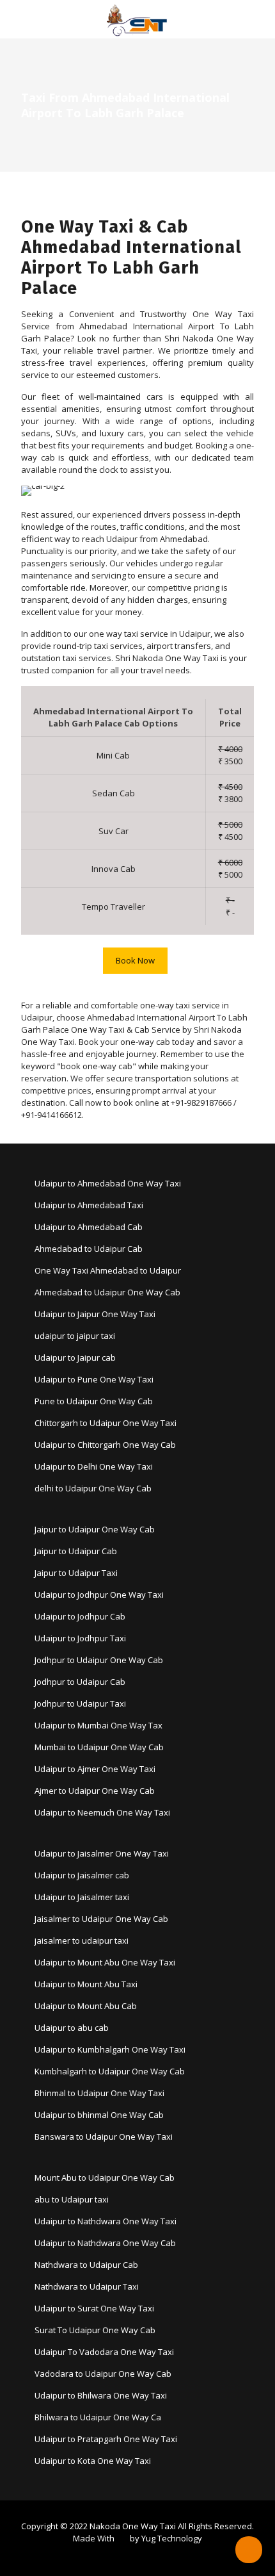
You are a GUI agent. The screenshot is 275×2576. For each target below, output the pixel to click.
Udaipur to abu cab (72, 2028)
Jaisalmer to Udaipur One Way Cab (101, 1919)
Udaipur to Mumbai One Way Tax (98, 1725)
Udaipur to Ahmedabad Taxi (89, 1205)
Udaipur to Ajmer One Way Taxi (95, 1769)
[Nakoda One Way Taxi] (137, 19)
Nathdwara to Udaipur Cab (86, 2265)
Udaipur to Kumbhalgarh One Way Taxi (110, 2049)
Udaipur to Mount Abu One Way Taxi (105, 1962)
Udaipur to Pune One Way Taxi (94, 1379)
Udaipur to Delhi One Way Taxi (94, 1466)
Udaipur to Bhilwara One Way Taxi (101, 2395)
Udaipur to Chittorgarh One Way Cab (105, 1445)
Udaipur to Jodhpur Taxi (80, 1638)
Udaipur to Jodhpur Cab (80, 1616)
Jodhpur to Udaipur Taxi (80, 1703)
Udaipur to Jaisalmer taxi (82, 1897)
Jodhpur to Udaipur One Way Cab (99, 1660)
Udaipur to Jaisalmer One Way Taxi (102, 1853)
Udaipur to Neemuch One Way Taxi (102, 1812)
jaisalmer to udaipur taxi (82, 1940)
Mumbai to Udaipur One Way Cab (99, 1747)
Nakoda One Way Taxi (133, 2526)
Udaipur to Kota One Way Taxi (93, 2461)
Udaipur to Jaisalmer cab (82, 1875)
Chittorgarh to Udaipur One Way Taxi (106, 1423)
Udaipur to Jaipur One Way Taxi (95, 1314)
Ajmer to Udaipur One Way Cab (95, 1791)
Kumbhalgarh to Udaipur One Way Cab (110, 2071)
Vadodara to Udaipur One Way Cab (103, 2374)
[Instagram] (146, 2556)
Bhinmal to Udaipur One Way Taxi (99, 2093)
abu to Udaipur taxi (72, 2199)
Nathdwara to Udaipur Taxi (87, 2286)
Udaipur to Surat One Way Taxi (94, 2308)
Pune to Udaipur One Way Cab (94, 1401)
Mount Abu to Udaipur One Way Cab (105, 2178)
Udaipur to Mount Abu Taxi (86, 1984)
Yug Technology (172, 2538)
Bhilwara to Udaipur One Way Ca (98, 2417)
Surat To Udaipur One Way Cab (95, 2330)
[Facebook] (129, 2556)
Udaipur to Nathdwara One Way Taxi (106, 2221)
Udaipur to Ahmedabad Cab (89, 1227)
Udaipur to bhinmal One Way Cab (99, 2115)
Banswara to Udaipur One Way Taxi (104, 2137)
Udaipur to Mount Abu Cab (86, 2006)
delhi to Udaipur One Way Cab (93, 1488)
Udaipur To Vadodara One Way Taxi (104, 2352)
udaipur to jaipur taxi (75, 1336)
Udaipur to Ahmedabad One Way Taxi (108, 1183)
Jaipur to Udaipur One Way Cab (95, 1529)
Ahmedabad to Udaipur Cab (89, 1249)
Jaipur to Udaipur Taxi (76, 1573)
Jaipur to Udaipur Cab (76, 1551)
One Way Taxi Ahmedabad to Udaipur (108, 1270)
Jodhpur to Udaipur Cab (80, 1682)
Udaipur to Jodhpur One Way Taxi (99, 1595)
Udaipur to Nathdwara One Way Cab (105, 2243)
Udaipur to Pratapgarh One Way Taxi (106, 2439)
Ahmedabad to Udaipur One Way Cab (107, 1292)
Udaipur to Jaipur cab (75, 1358)
